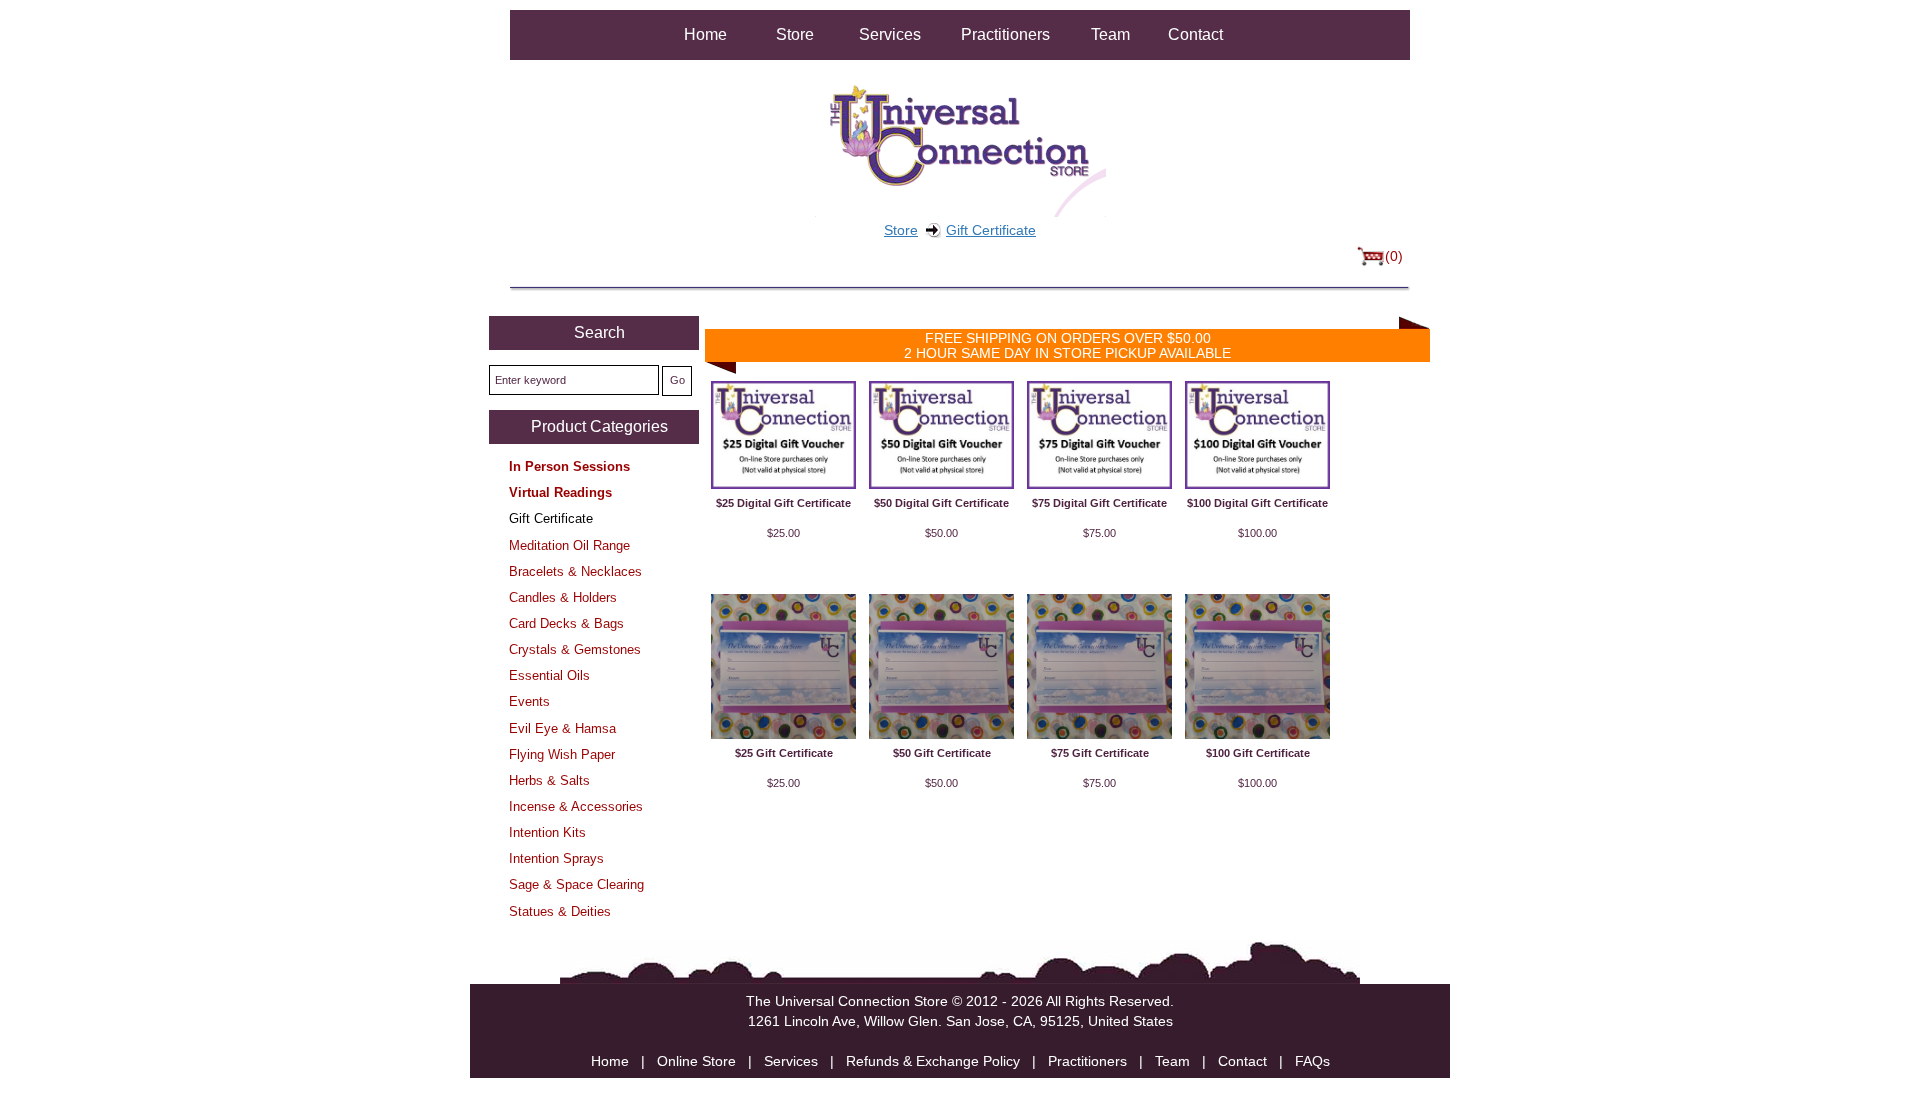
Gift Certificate (991, 230)
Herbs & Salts (549, 780)
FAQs (1312, 1061)
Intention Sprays (556, 858)
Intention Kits (547, 832)
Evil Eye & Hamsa (562, 728)
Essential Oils (549, 675)
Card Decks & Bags (566, 623)
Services (890, 34)
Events (529, 701)
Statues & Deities (560, 911)
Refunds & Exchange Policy (933, 1061)
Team (1110, 34)
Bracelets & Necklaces (575, 571)
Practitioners (1005, 34)
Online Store (696, 1061)
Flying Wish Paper (562, 754)
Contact (1195, 34)
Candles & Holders (563, 597)
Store (795, 34)
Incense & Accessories (576, 806)
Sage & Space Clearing (576, 884)
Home (705, 34)
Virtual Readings (560, 492)
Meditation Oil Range (569, 545)
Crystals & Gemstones (575, 649)
